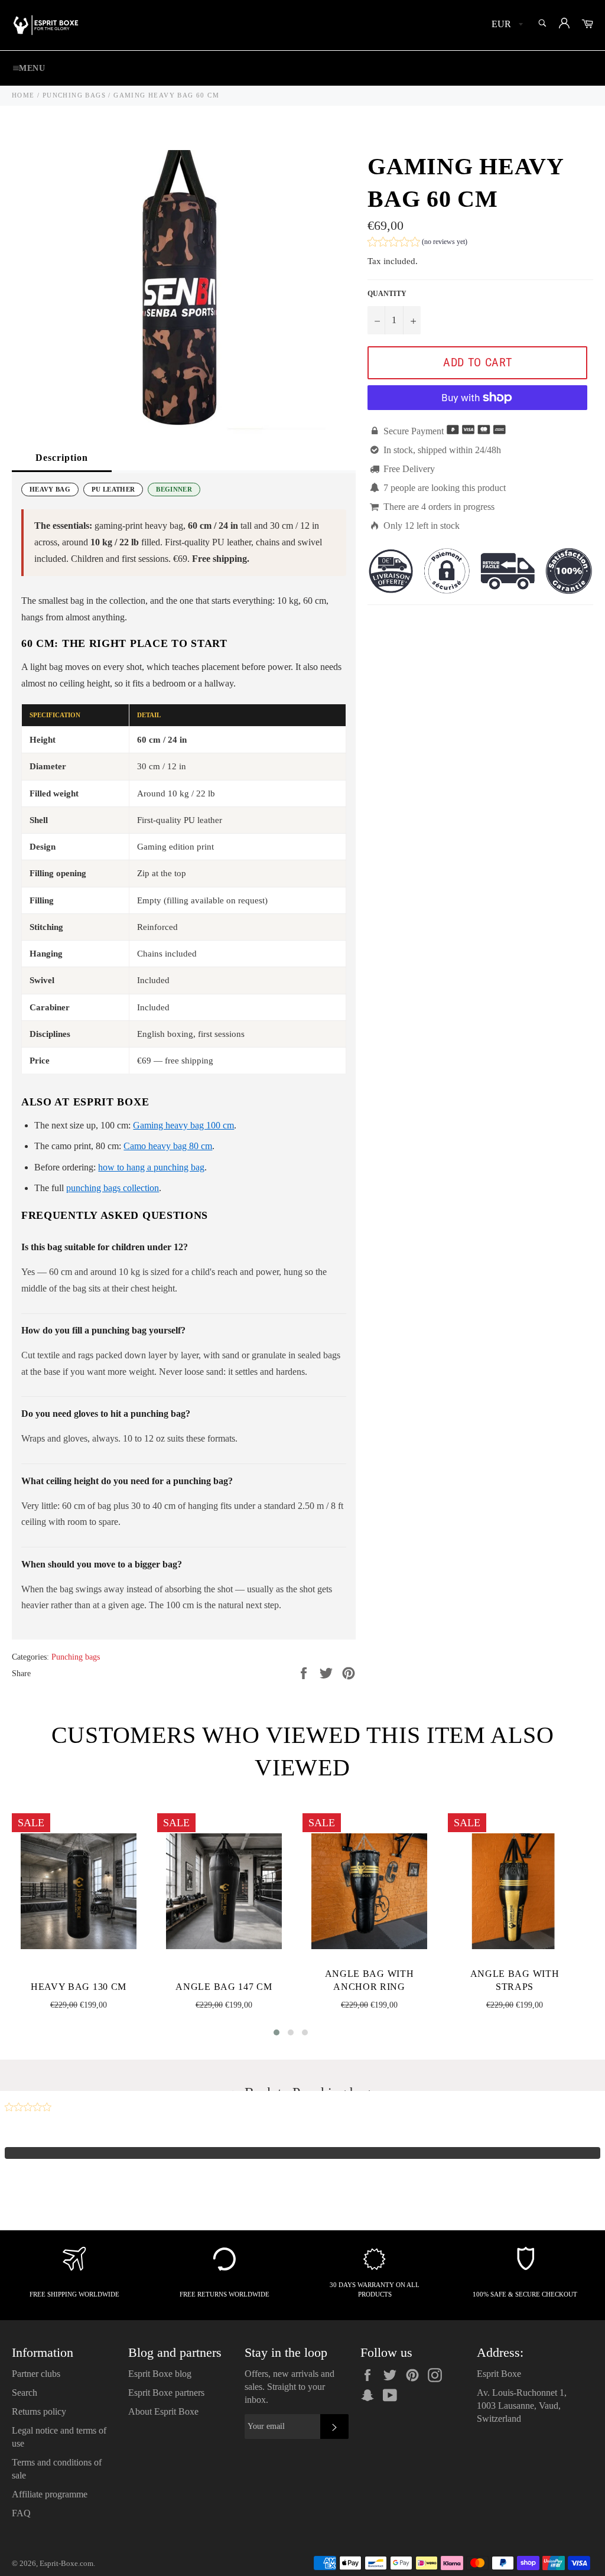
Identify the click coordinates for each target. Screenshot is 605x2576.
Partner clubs (36, 2374)
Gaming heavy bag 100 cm (183, 1125)
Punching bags (76, 1657)
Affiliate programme (50, 2494)
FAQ (21, 2513)
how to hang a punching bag (151, 1167)
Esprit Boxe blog (160, 2374)
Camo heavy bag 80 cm (168, 1146)
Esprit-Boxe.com (66, 2564)
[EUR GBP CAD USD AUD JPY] (506, 25)
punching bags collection (113, 1188)
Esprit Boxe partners (166, 2393)
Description (62, 458)
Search (25, 2393)
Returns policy (39, 2411)
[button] (417, 243)
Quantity (387, 294)
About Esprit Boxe (163, 2411)
